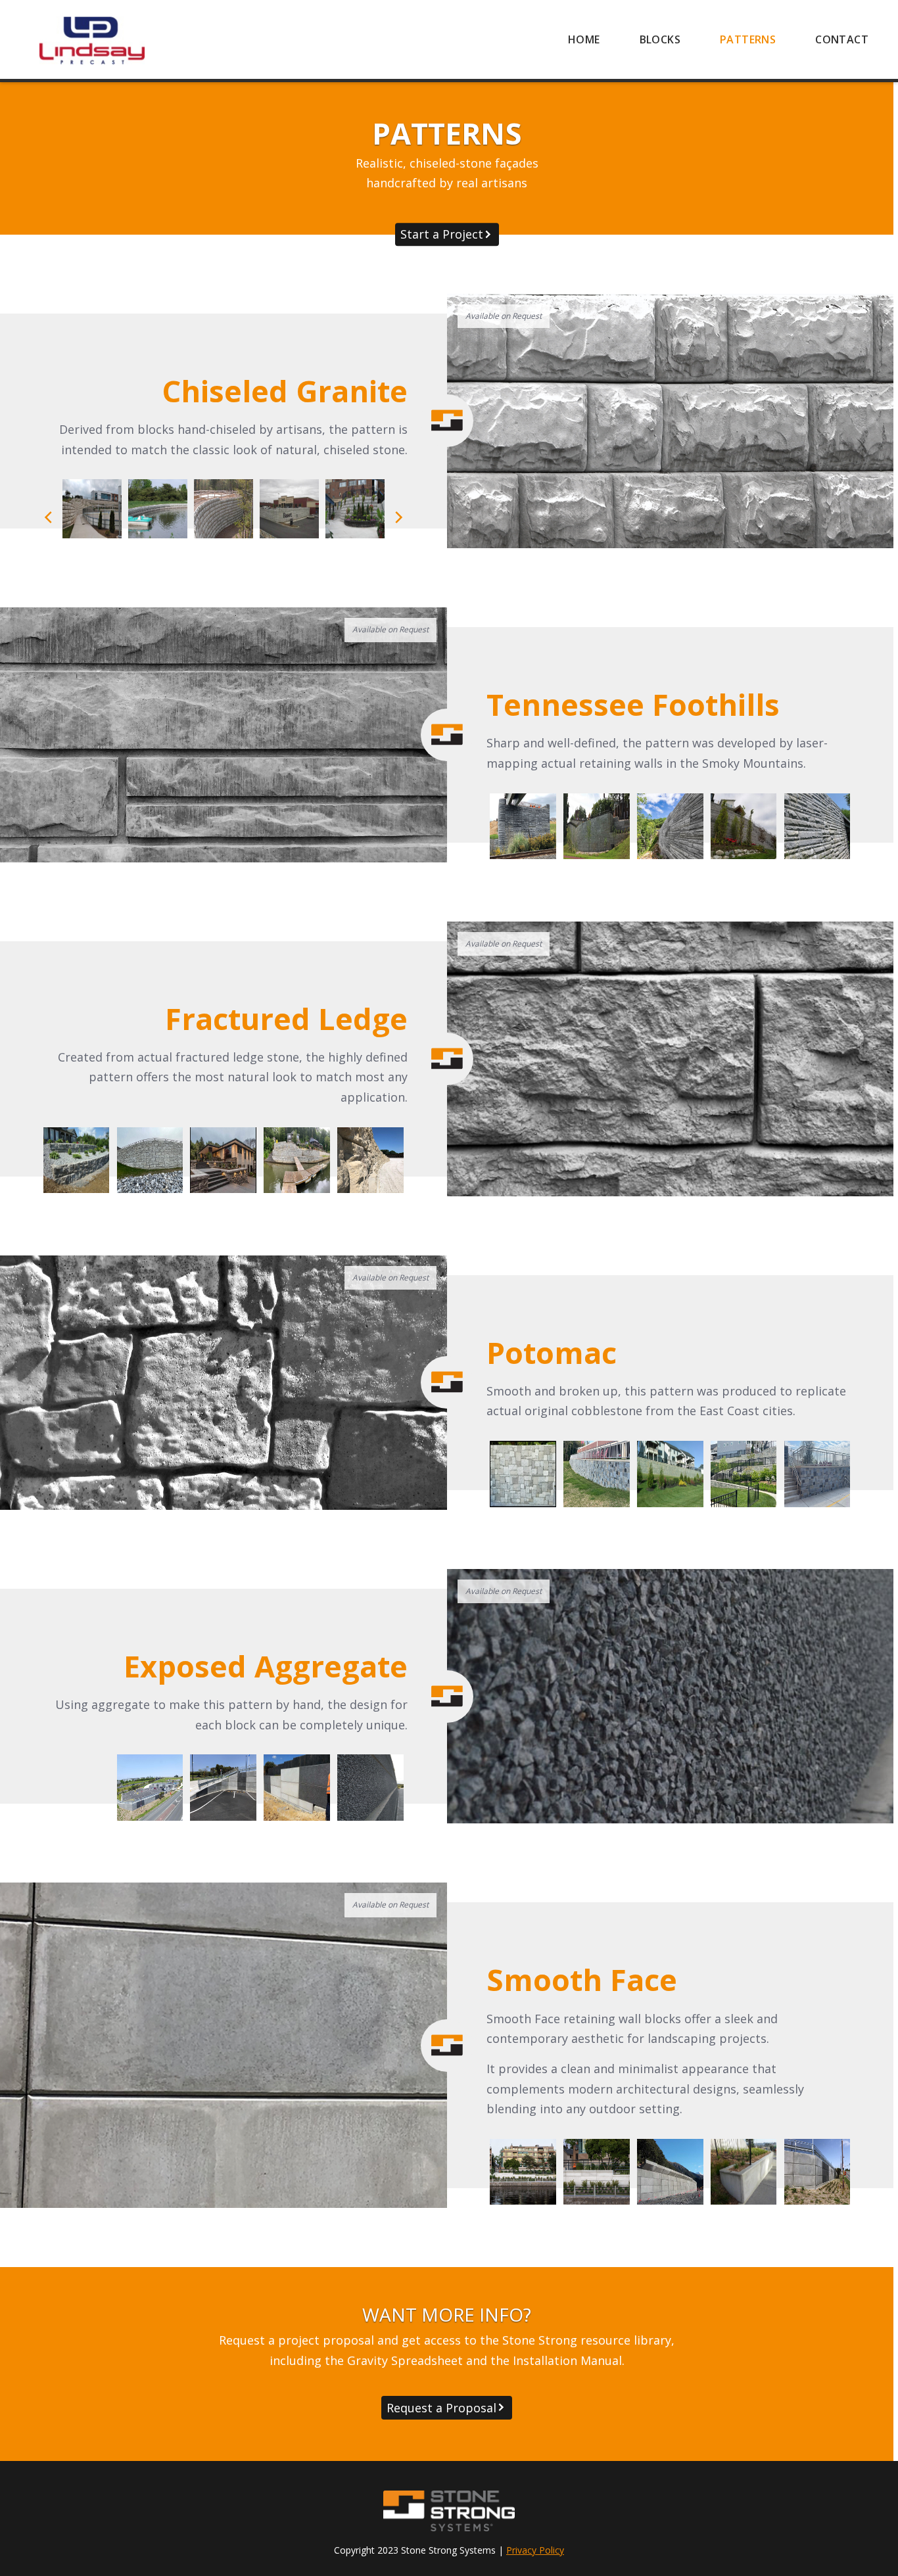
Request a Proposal (441, 2408)
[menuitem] (584, 39)
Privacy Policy (535, 2550)
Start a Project (442, 234)
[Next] (398, 517)
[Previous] (49, 517)
